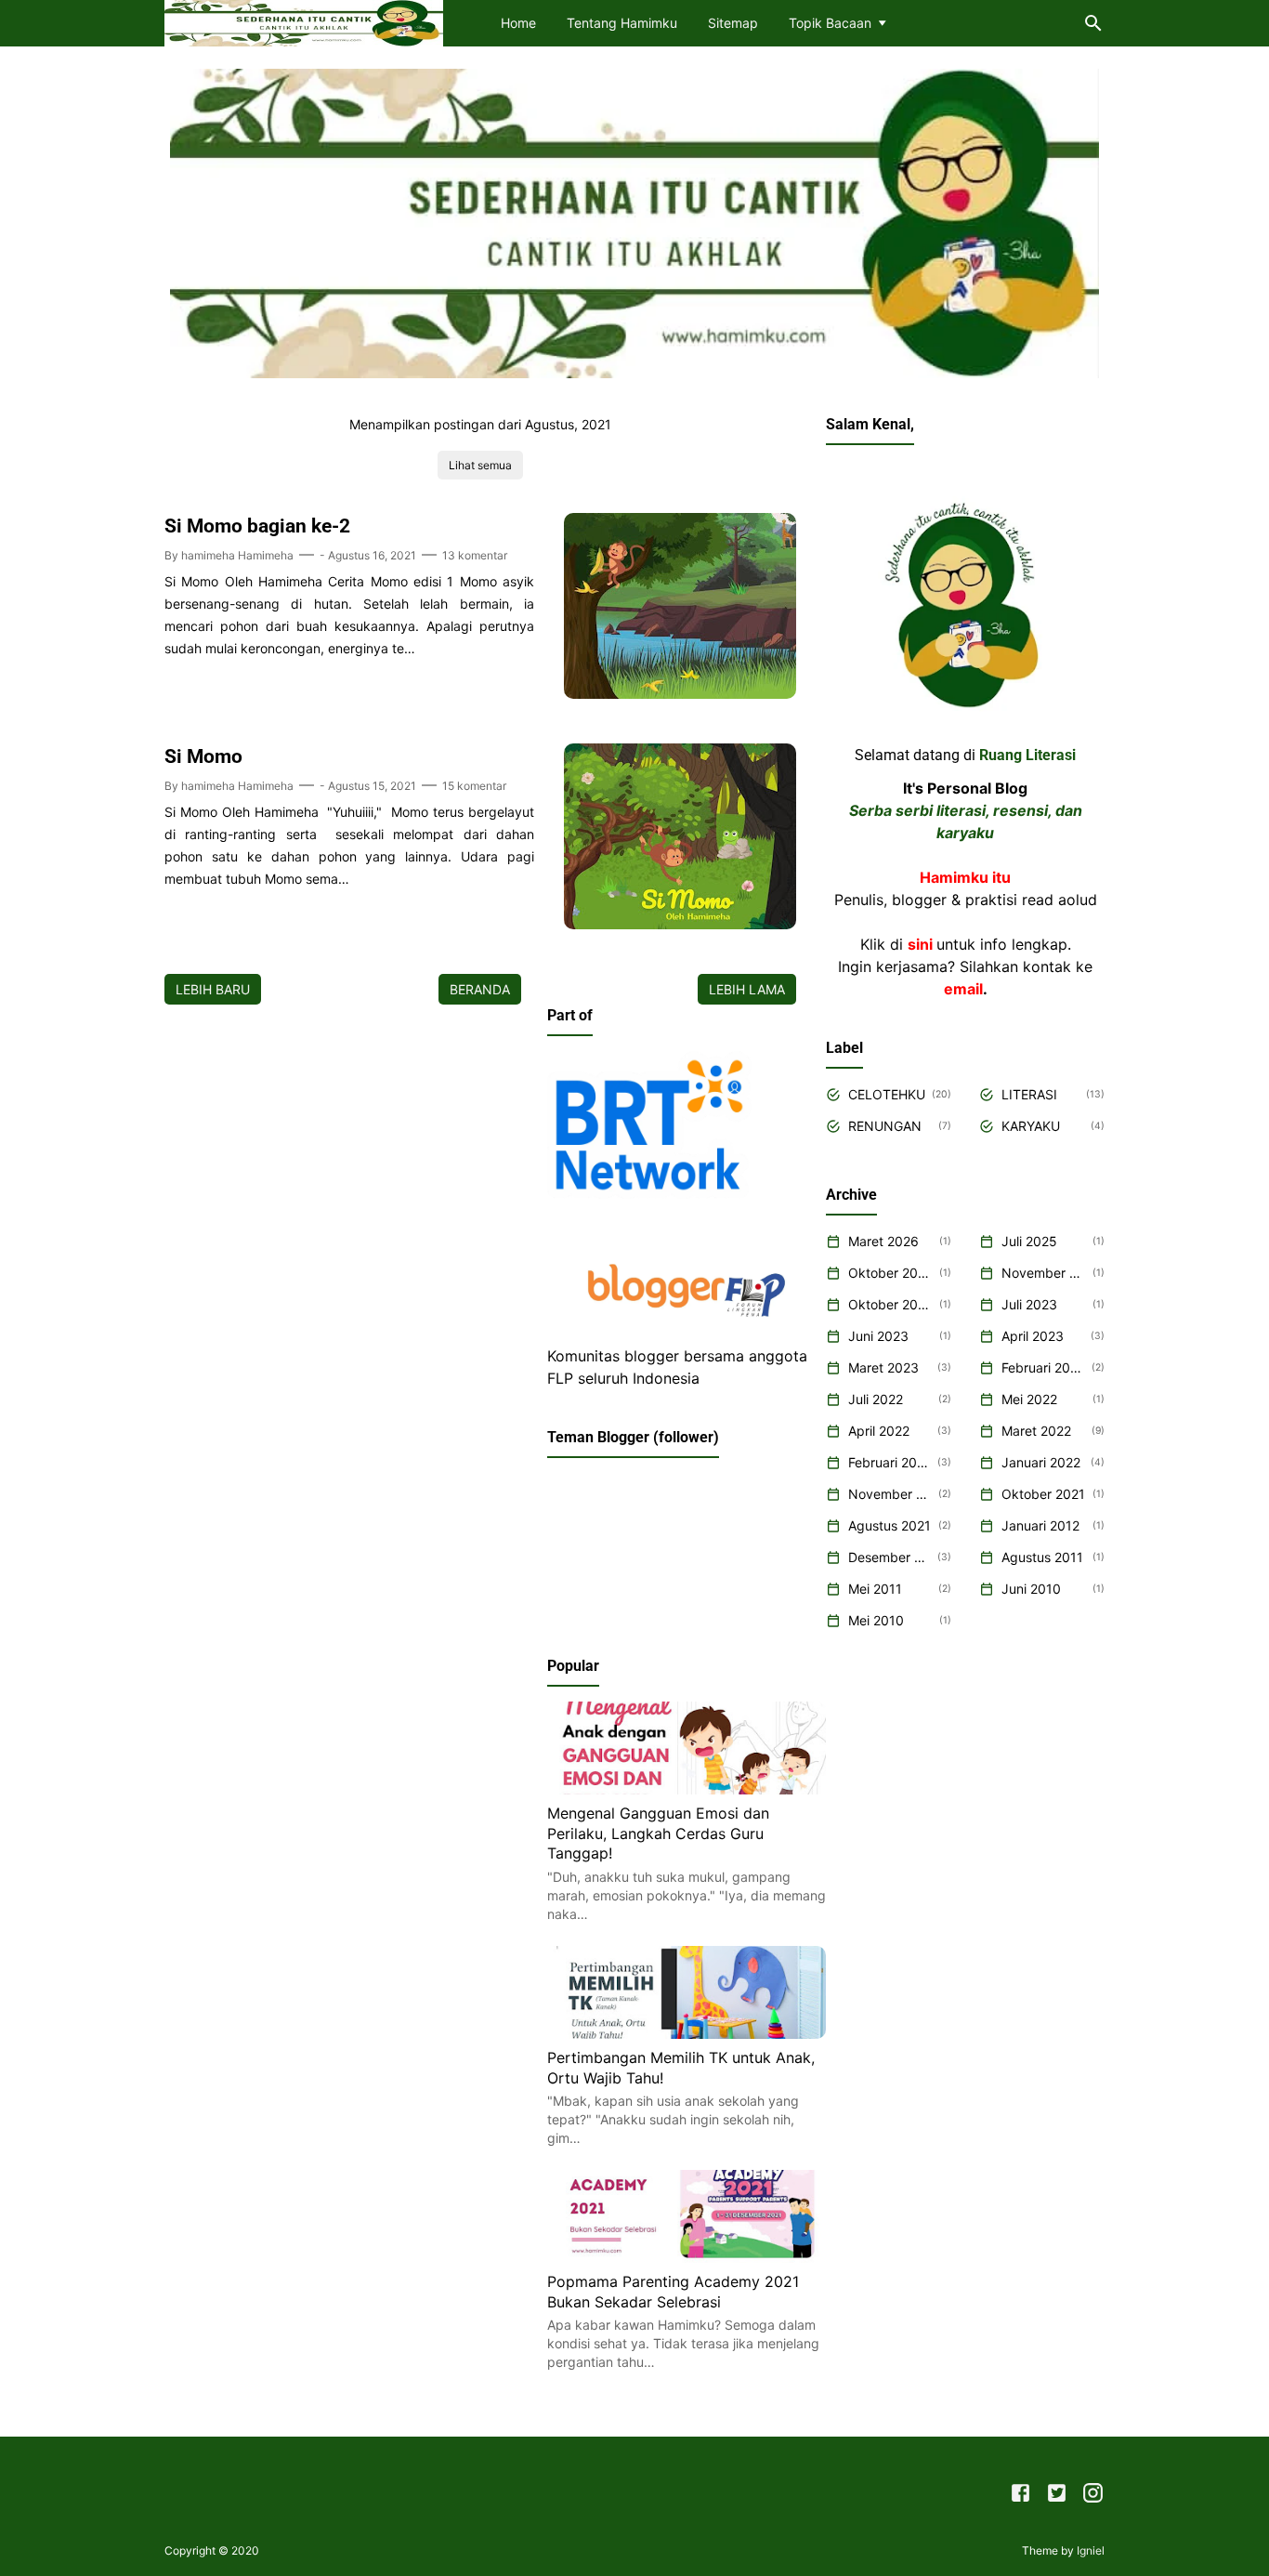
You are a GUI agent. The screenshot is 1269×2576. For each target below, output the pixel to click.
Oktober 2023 (890, 1304)
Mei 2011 (875, 1589)
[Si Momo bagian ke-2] (680, 693)
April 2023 (1033, 1336)
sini (920, 944)
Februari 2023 (1043, 1367)
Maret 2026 (883, 1241)
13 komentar (475, 555)
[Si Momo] (680, 924)
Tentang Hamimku (622, 23)
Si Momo (203, 756)
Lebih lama (747, 989)
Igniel (1091, 2550)
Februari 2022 (890, 1462)
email (963, 989)
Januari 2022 (1041, 1462)
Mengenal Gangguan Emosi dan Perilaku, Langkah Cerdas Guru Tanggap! (658, 1833)
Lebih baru (213, 989)
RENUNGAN (885, 1126)
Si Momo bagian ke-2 (257, 526)
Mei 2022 (1029, 1399)
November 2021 (890, 1494)
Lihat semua (480, 465)
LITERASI (1029, 1094)
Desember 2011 (890, 1557)
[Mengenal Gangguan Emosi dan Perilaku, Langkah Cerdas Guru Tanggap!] (687, 1789)
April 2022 (879, 1431)
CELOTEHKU (887, 1094)
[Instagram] (1093, 2496)
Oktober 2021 (1043, 1494)
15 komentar (474, 786)
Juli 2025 (1029, 1241)
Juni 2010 (1031, 1589)
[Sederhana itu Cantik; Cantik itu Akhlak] (304, 21)
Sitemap (733, 23)
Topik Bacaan (830, 23)
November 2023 (1044, 1273)
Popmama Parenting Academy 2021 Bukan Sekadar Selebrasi (673, 2292)
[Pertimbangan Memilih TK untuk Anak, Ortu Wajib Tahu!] (687, 2033)
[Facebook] (1020, 2496)
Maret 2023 (883, 1367)
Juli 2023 (1029, 1304)
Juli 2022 (876, 1399)
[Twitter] (1057, 2496)
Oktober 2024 (890, 1273)
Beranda (480, 989)
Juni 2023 (878, 1336)
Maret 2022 (1036, 1431)
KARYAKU (1031, 1126)
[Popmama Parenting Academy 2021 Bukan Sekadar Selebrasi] (687, 2257)
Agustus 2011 (1042, 1557)
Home (518, 23)
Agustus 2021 (890, 1525)
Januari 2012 (1040, 1525)
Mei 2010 (876, 1620)
